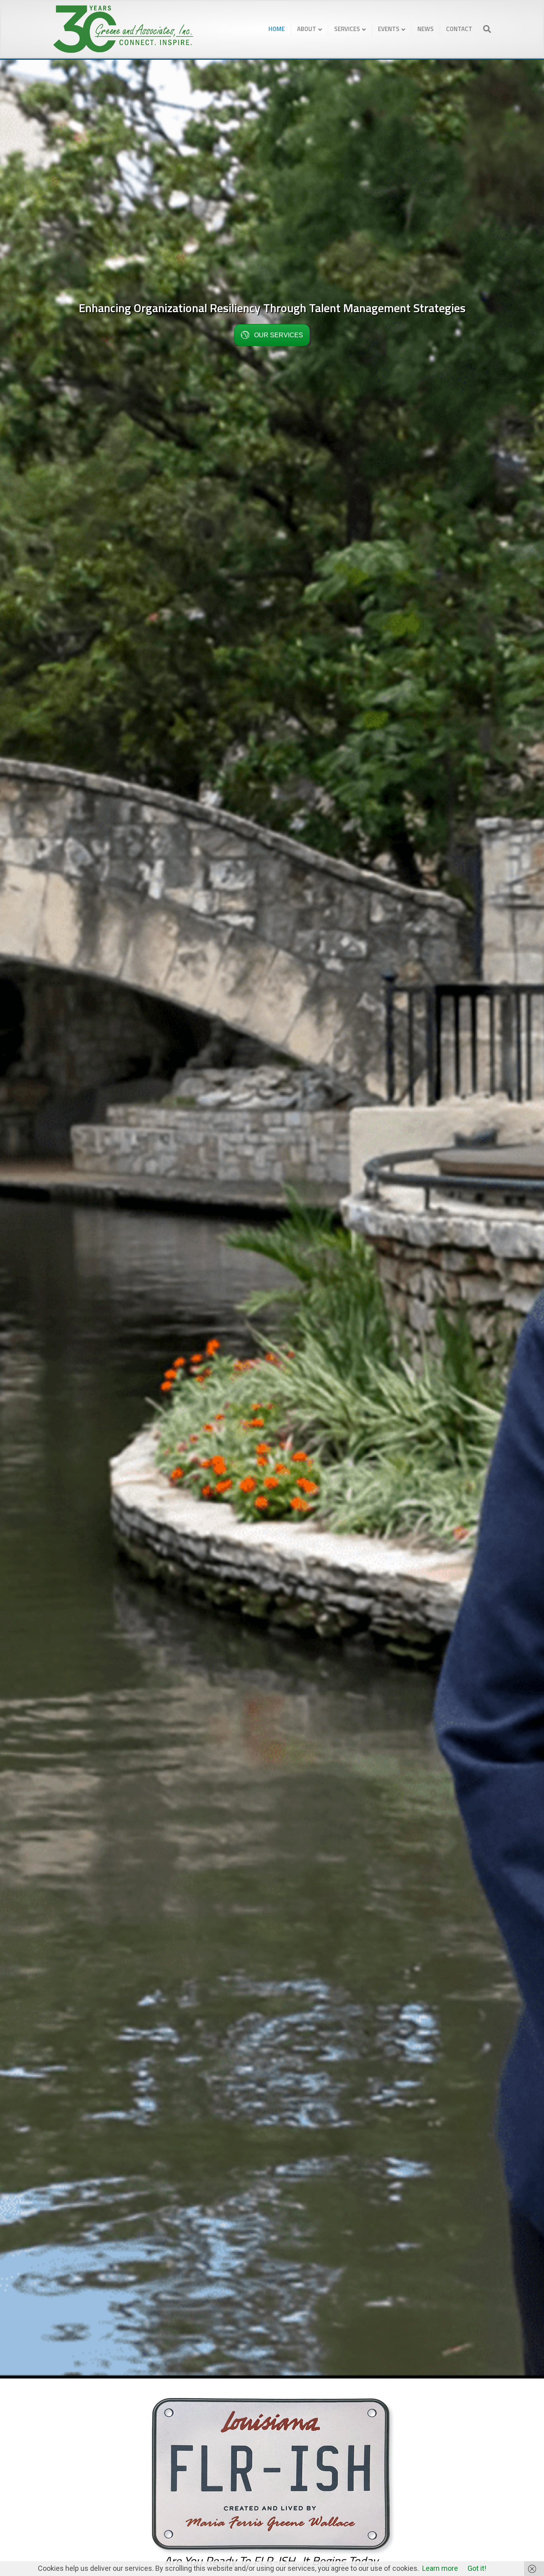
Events (389, 29)
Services (347, 29)
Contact (459, 29)
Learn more (440, 2568)
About (307, 29)
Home (277, 29)
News (426, 29)
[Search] (485, 29)
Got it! (477, 2568)
